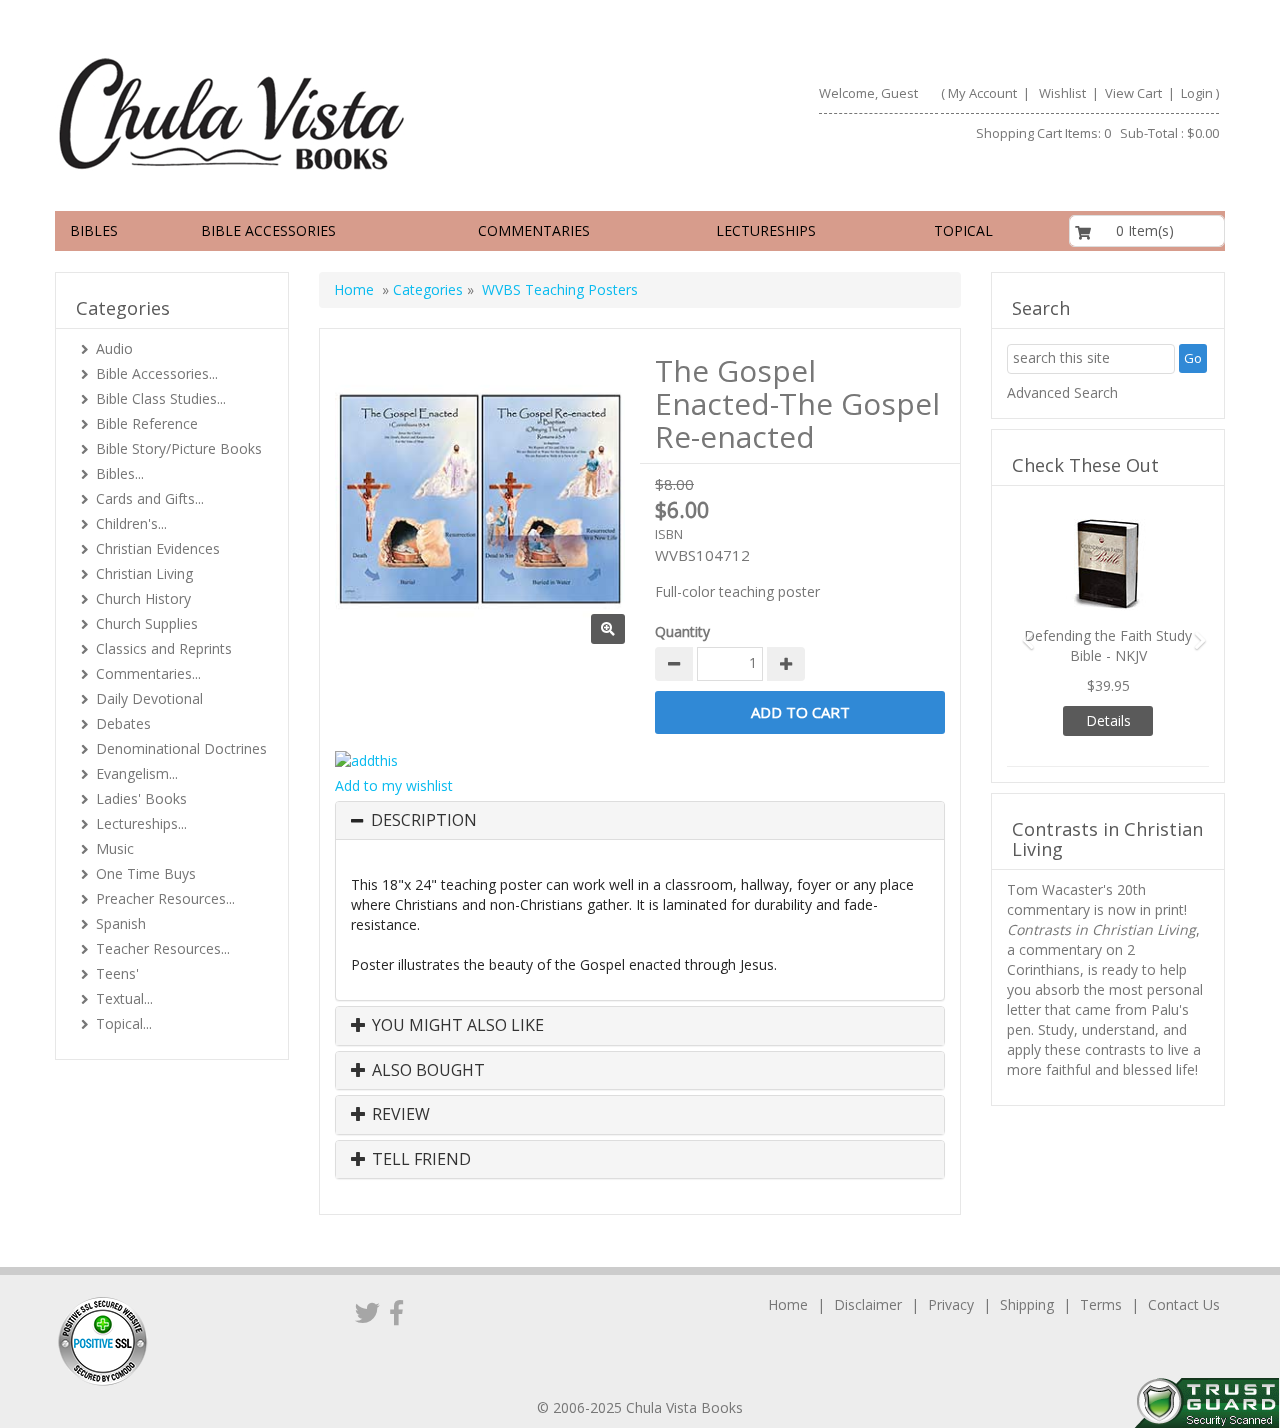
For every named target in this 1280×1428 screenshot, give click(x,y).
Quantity (682, 631)
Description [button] (424, 821)
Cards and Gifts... (150, 498)
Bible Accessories (268, 230)
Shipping (1027, 1304)
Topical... (124, 1023)
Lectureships (766, 230)
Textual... (124, 998)
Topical (963, 230)
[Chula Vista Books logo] (339, 113)
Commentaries (534, 230)
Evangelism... (137, 773)
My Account (982, 93)
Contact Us (1184, 1304)
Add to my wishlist (394, 785)
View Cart (1132, 93)
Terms (1101, 1304)
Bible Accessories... (157, 373)
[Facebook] (396, 1312)
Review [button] (399, 1115)
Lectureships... (141, 823)
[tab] (640, 821)
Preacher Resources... (165, 898)
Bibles (94, 230)
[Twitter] (367, 1312)
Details (1108, 720)
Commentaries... (148, 673)
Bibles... (120, 473)
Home (354, 289)
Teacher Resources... (163, 948)
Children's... (131, 523)
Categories (428, 289)
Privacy (951, 1304)
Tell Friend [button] (419, 1160)
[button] (1022, 631)
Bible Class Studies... (161, 398)
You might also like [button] (456, 1026)
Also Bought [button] (426, 1071)
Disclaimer (868, 1304)
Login (1197, 93)
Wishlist (1062, 93)
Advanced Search (1062, 392)
